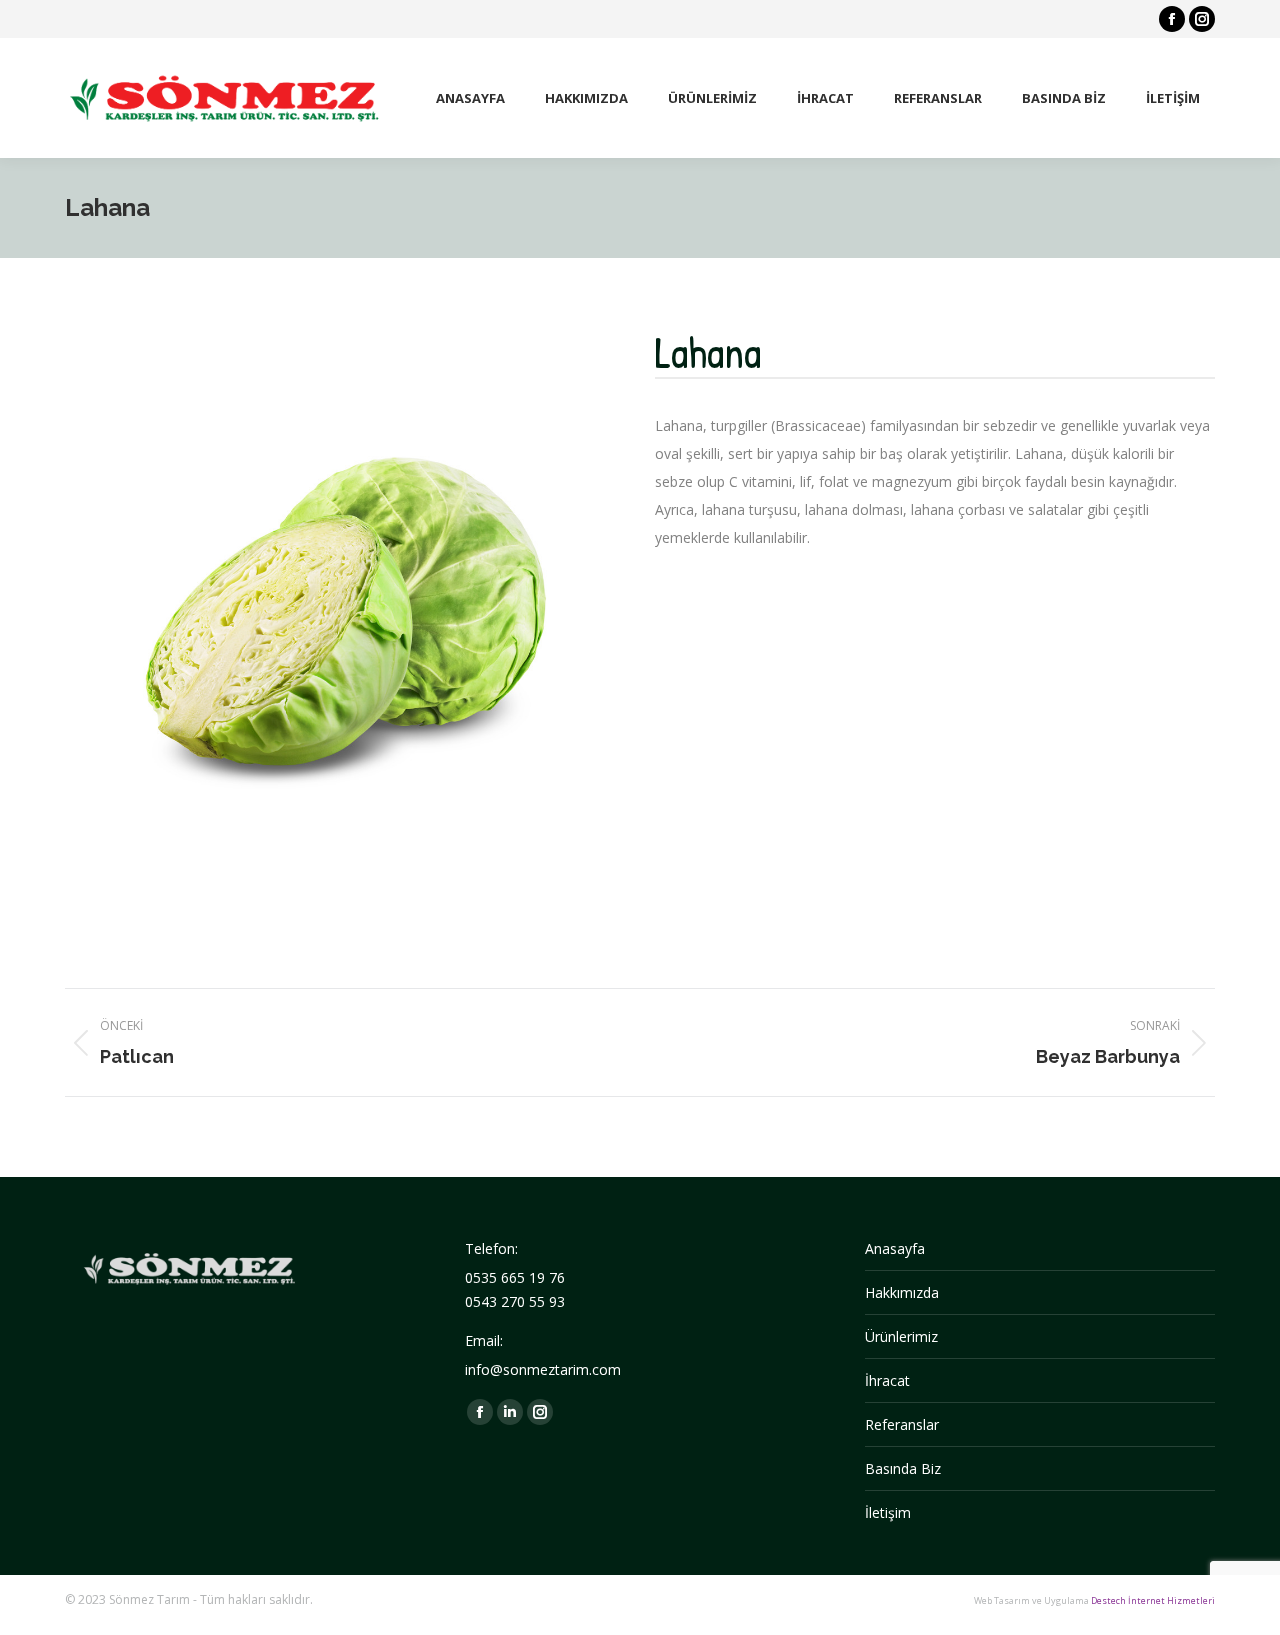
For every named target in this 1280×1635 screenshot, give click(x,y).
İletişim (888, 1512)
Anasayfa (895, 1248)
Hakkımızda (902, 1292)
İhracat (887, 1380)
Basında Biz (903, 1468)
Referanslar (902, 1424)
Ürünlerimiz (901, 1336)
